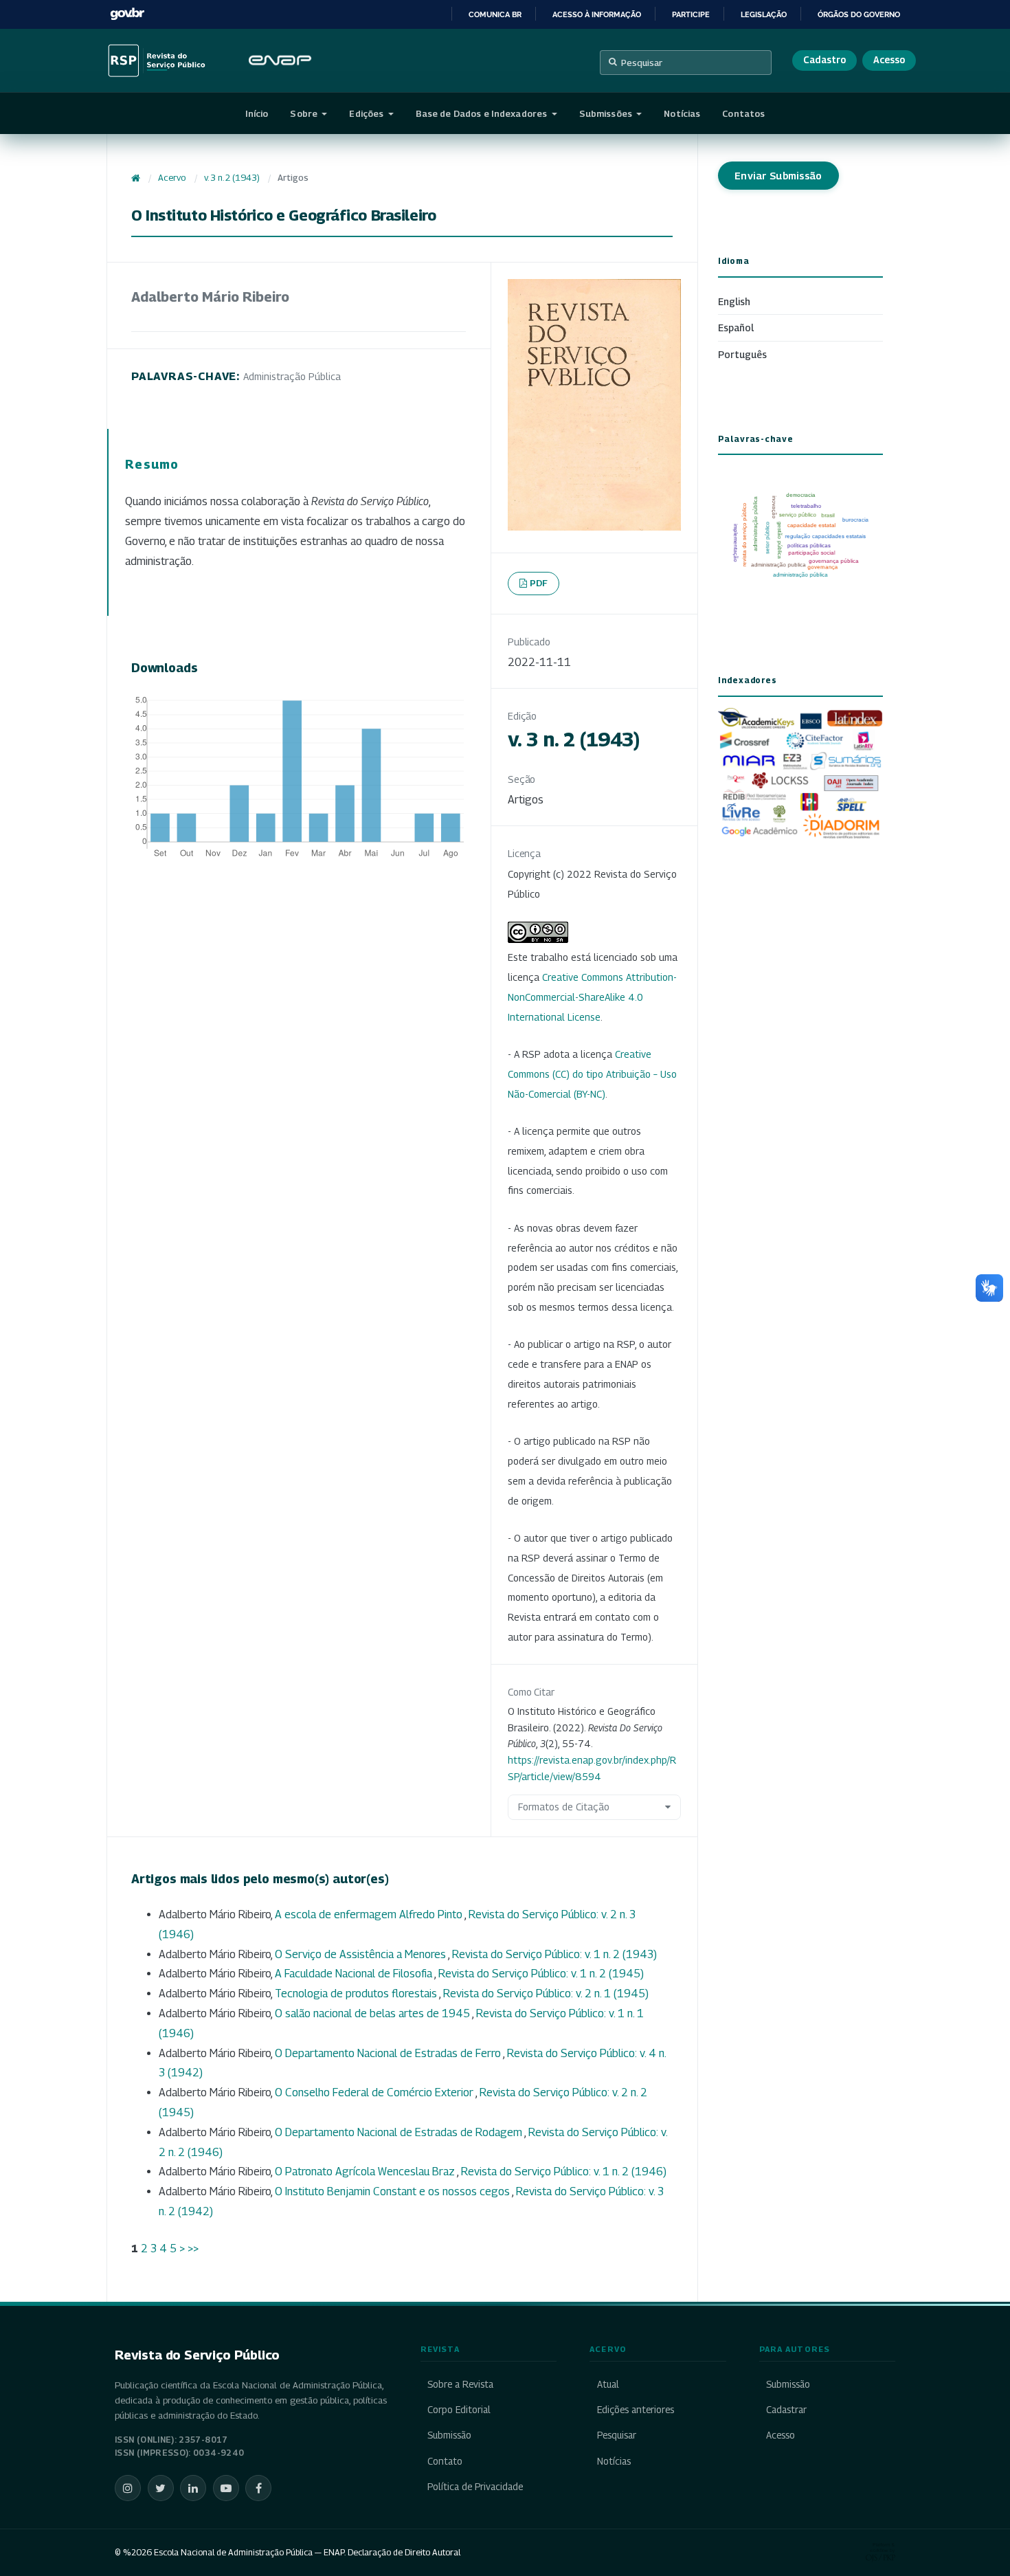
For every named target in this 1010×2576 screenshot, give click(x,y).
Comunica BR (495, 14)
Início (257, 113)
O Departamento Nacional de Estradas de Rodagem (400, 2132)
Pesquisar (642, 63)
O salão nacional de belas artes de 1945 (373, 2013)
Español (736, 327)
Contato (445, 2461)
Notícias (682, 113)
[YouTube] (226, 2488)
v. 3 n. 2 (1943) (232, 178)
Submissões (607, 113)
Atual (608, 2384)
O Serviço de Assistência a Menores (361, 1954)
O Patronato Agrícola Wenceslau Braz (366, 2172)
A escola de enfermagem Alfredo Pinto (370, 1914)
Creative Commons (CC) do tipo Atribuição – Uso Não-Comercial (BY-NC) (592, 1074)
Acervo (172, 178)
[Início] (136, 178)
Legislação (764, 14)
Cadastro (824, 60)
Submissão (449, 2435)
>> (193, 2249)
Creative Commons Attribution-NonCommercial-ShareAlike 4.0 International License (592, 997)
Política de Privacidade (475, 2487)
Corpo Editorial (459, 2410)
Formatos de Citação (564, 1807)
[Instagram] (128, 2488)
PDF (539, 583)
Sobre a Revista (460, 2384)
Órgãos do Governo (859, 14)
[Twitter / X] (161, 2488)
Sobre (305, 113)
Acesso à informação (597, 14)
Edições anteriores (635, 2410)
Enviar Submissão (778, 176)
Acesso (889, 60)
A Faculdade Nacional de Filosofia (355, 1974)
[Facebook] (258, 2488)
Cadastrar (786, 2410)
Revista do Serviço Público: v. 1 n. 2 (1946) (564, 2172)
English (734, 301)
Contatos (743, 113)
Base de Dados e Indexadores (483, 113)
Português (742, 354)
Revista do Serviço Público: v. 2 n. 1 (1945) (546, 1994)
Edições (367, 113)
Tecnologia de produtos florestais (357, 1994)
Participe (691, 14)
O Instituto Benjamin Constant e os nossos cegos (393, 2191)
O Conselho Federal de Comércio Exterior (375, 2092)
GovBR (127, 14)
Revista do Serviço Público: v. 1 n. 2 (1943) (554, 1954)
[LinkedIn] (193, 2488)
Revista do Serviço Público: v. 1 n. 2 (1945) (541, 1974)
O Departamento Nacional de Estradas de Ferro (389, 2053)
